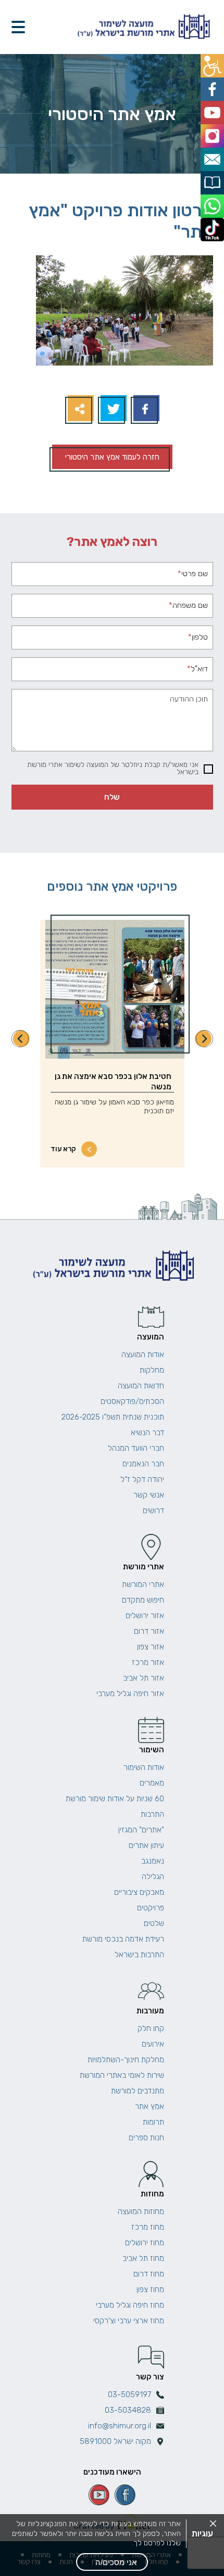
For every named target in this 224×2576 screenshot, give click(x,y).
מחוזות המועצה (141, 2211)
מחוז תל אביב (143, 2258)
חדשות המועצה (141, 1386)
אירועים (153, 2044)
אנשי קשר (149, 1495)
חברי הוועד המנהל (136, 1448)
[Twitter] (112, 409)
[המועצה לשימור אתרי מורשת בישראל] (142, 27)
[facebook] (125, 2495)
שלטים (154, 1923)
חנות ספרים (146, 2138)
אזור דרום (149, 1631)
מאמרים (152, 1783)
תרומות (153, 2122)
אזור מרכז (148, 1662)
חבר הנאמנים (143, 1464)
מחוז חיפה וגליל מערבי (130, 2305)
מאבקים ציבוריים (139, 1892)
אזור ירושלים (145, 1616)
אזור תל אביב (144, 1678)
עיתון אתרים (146, 1845)
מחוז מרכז (148, 2227)
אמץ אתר (150, 2106)
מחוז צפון (150, 2289)
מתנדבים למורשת (138, 2091)
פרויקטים (151, 1908)
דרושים (153, 1511)
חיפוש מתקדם (143, 1600)
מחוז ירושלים (145, 2243)
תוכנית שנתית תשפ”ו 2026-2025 (113, 1417)
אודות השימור (144, 1767)
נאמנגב (153, 1861)
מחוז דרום (149, 2274)
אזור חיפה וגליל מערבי (130, 1694)
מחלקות (152, 1370)
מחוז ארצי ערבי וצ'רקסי (129, 2321)
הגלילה (153, 1877)
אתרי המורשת (143, 1584)
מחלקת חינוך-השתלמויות (126, 2060)
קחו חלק (151, 2028)
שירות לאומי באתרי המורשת (122, 2075)
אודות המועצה (143, 1355)
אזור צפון (151, 1647)
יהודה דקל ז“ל (142, 1479)
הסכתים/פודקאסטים (132, 1401)
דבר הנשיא (147, 1433)
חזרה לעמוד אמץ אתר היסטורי (112, 457)
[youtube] (99, 2495)
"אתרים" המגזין (141, 1830)
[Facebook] (145, 409)
